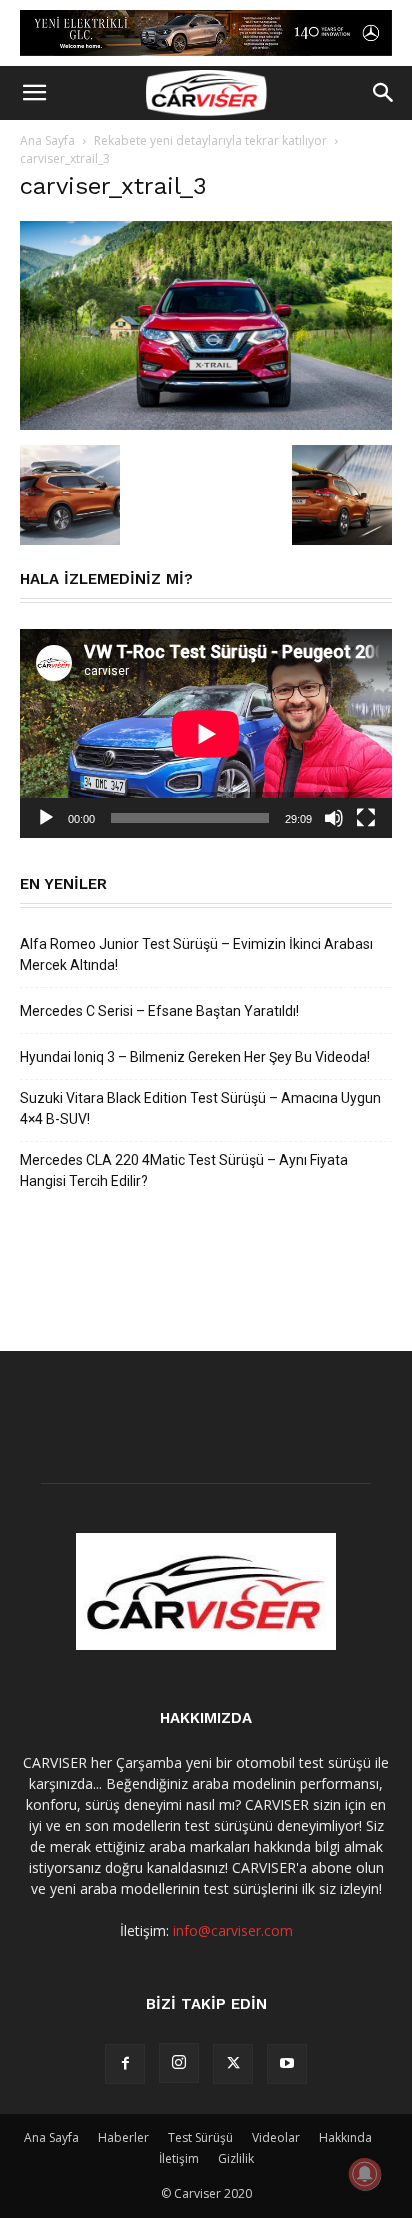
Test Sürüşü (200, 2137)
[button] (34, 93)
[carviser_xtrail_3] (206, 424)
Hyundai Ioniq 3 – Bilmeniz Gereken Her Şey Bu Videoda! (195, 1057)
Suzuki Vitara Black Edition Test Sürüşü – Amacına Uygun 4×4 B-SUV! (200, 1108)
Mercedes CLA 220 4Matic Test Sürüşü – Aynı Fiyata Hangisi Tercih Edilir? (184, 1170)
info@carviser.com (233, 1930)
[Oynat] (46, 818)
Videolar (276, 2137)
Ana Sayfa (47, 140)
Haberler (123, 2137)
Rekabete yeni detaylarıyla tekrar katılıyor (210, 140)
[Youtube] (287, 2064)
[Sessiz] (334, 818)
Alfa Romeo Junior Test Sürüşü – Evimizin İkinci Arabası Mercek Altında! (196, 954)
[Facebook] (125, 2064)
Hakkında (345, 2137)
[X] (233, 2064)
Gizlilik (236, 2158)
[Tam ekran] (366, 818)
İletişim (179, 2158)
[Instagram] (179, 2063)
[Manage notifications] (365, 2174)
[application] (206, 733)
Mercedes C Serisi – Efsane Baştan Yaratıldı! (159, 1011)
